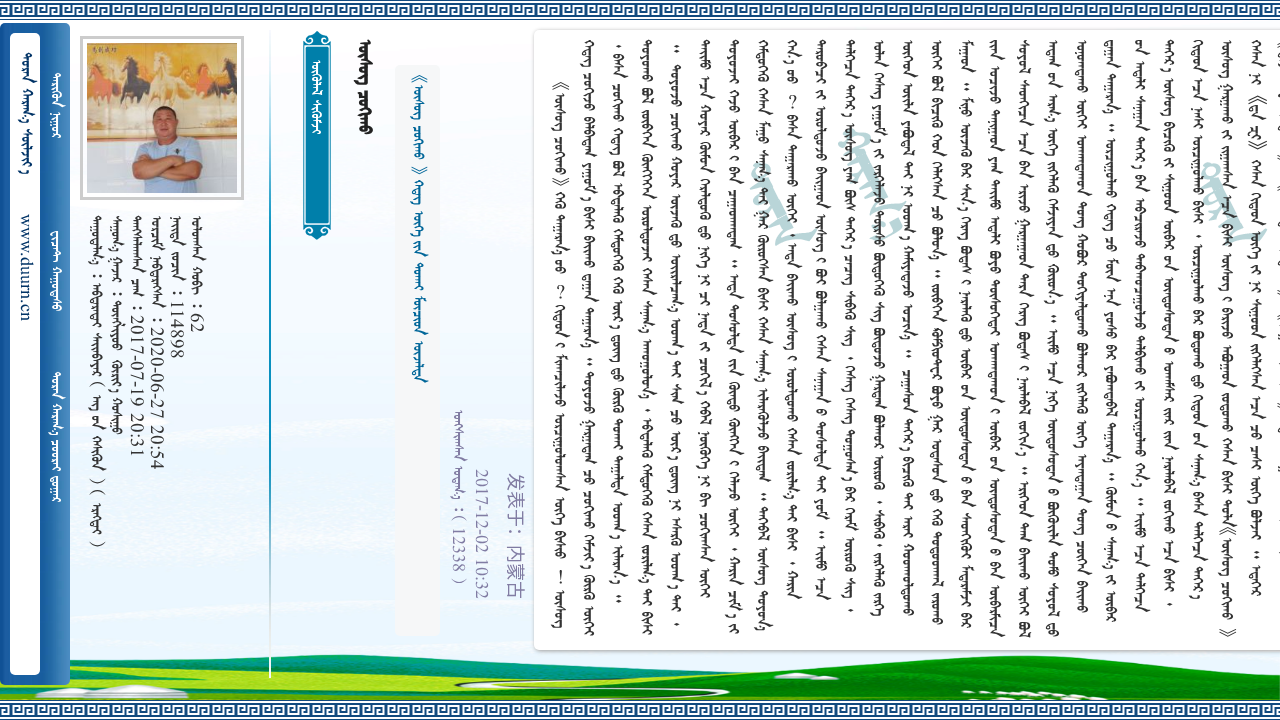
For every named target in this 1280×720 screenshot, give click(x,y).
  (55, 271)
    (55, 437)
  (55, 105)
